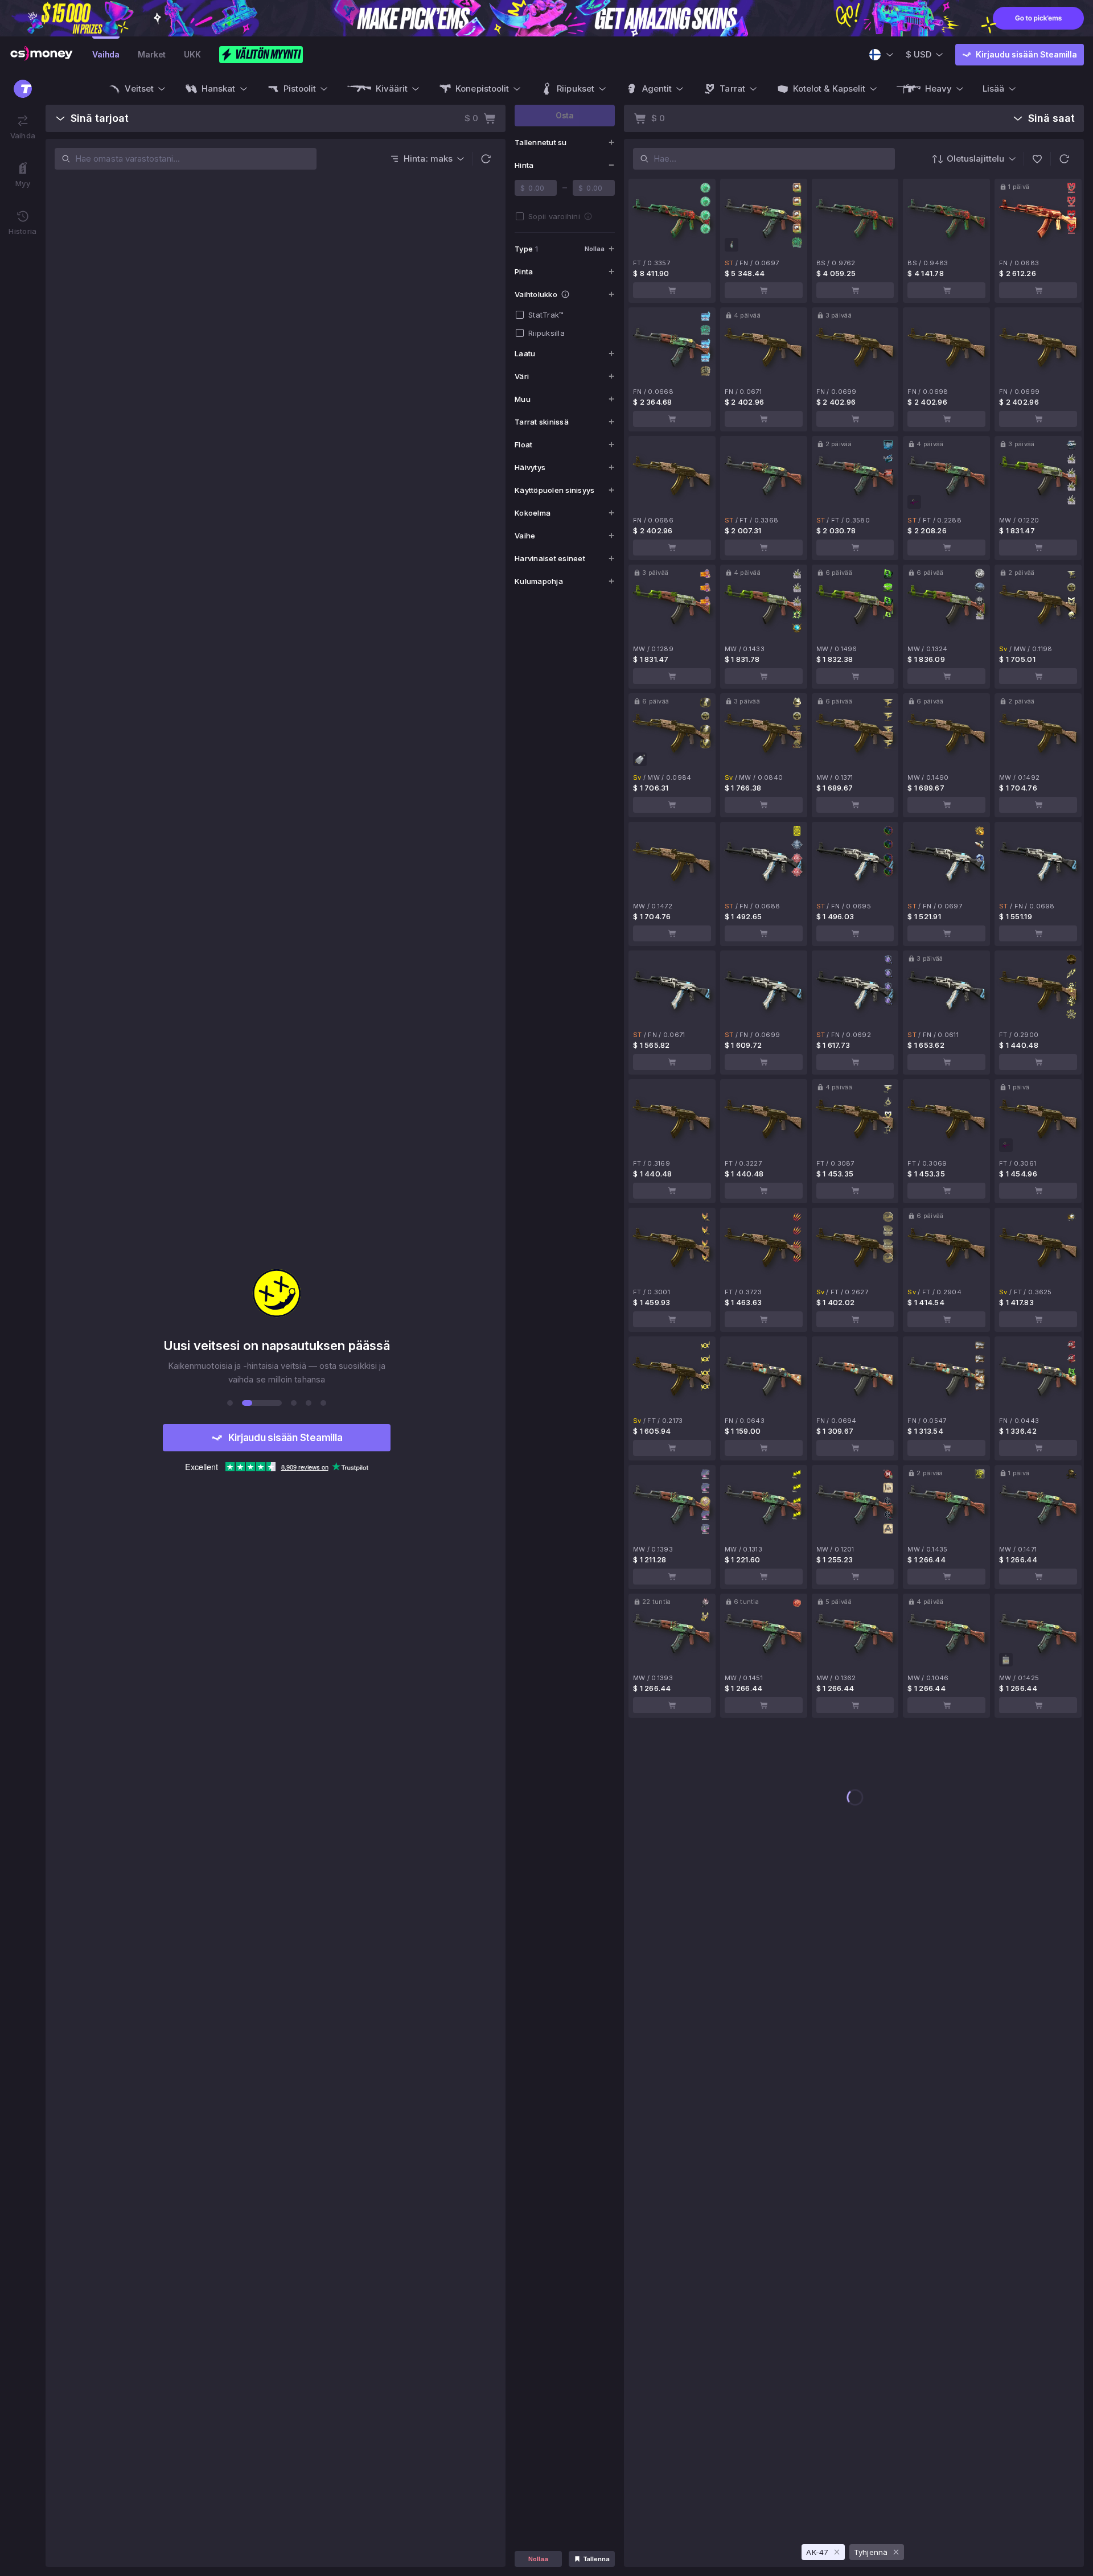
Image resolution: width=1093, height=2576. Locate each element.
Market (152, 54)
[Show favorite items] (1037, 159)
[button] (486, 159)
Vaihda (106, 54)
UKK (192, 54)
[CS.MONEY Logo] (42, 55)
